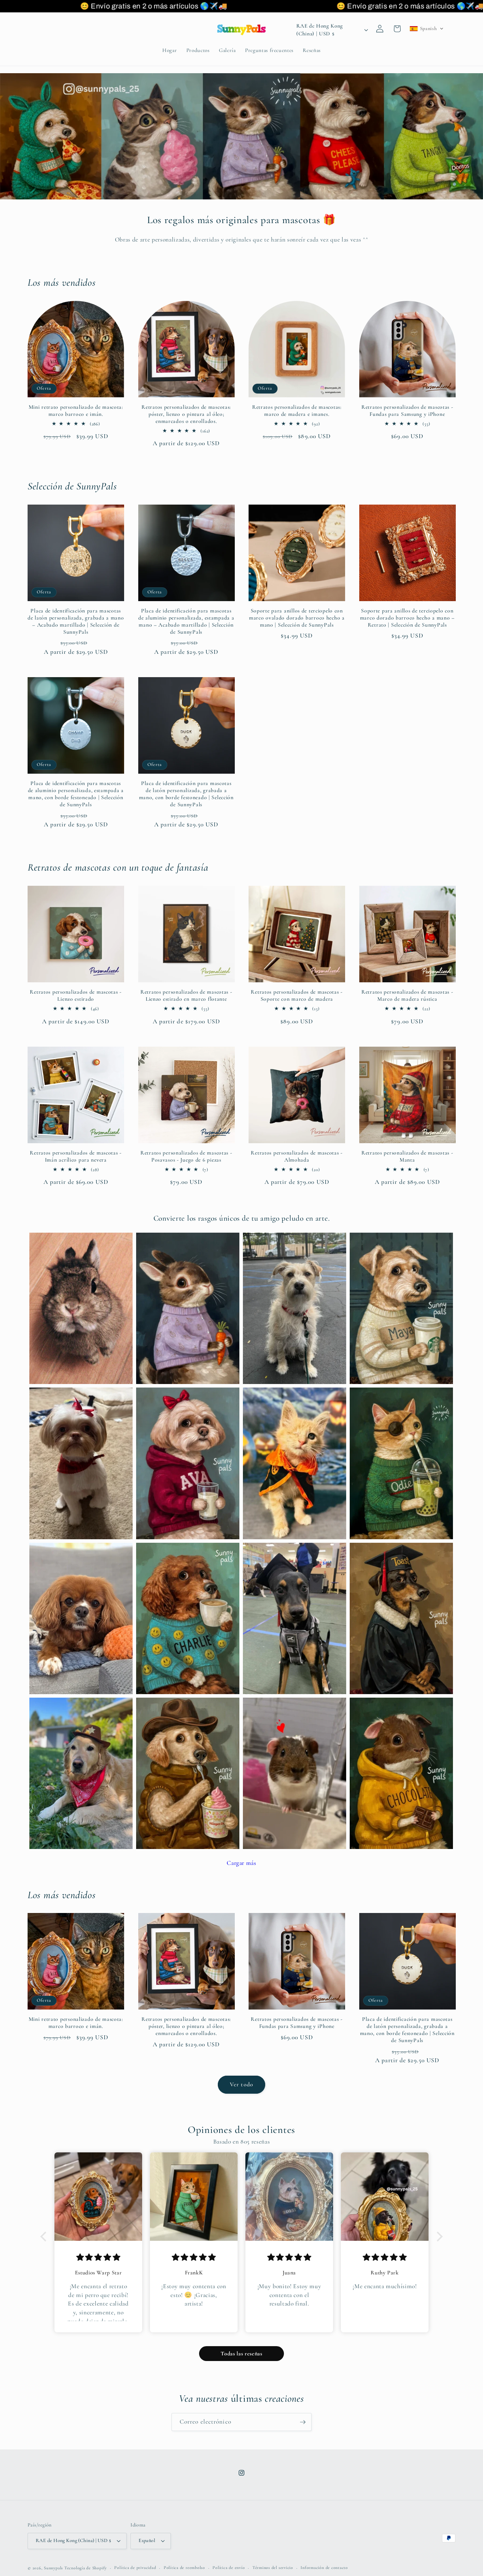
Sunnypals (53, 2568)
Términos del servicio (273, 2568)
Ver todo (241, 2084)
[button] (427, 29)
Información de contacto (324, 2568)
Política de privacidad (135, 2568)
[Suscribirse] (303, 2422)
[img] (98, 2258)
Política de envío (229, 2568)
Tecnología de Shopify (86, 2568)
